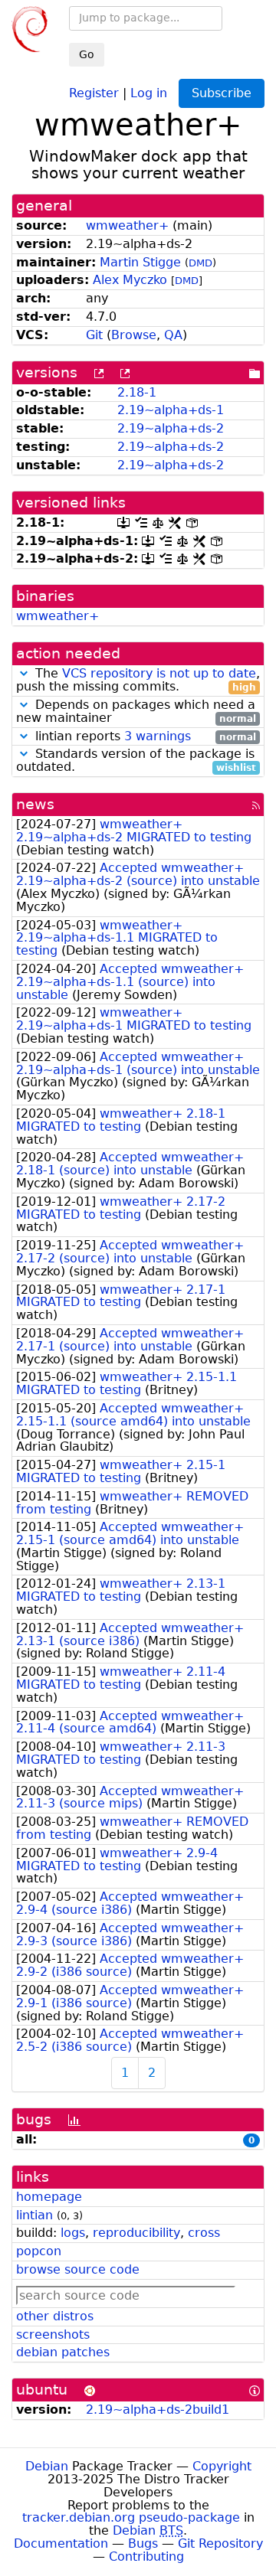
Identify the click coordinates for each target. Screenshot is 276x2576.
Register (94, 92)
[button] (24, 673)
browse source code (78, 2269)
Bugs (143, 2543)
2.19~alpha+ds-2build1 (158, 2409)
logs (73, 2233)
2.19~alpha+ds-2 (171, 428)
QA (173, 335)
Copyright (222, 2466)
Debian (47, 2466)
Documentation (61, 2543)
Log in (149, 92)
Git (94, 335)
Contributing (146, 2556)
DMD (200, 263)
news (35, 804)
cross (204, 2233)
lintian (34, 2215)
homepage (49, 2197)
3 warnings (158, 736)
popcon (39, 2251)
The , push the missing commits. (138, 681)
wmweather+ (127, 225)
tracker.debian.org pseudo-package (131, 2517)
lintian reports (144, 737)
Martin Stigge (140, 262)
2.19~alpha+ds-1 (171, 410)
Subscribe (222, 93)
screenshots (53, 2334)
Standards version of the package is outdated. (136, 761)
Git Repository (220, 2543)
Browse (134, 335)
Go (87, 54)
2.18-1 (137, 392)
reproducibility (136, 2233)
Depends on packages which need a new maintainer (136, 712)
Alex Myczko (130, 280)
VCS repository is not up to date (159, 673)
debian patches (63, 2352)
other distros (55, 2316)
